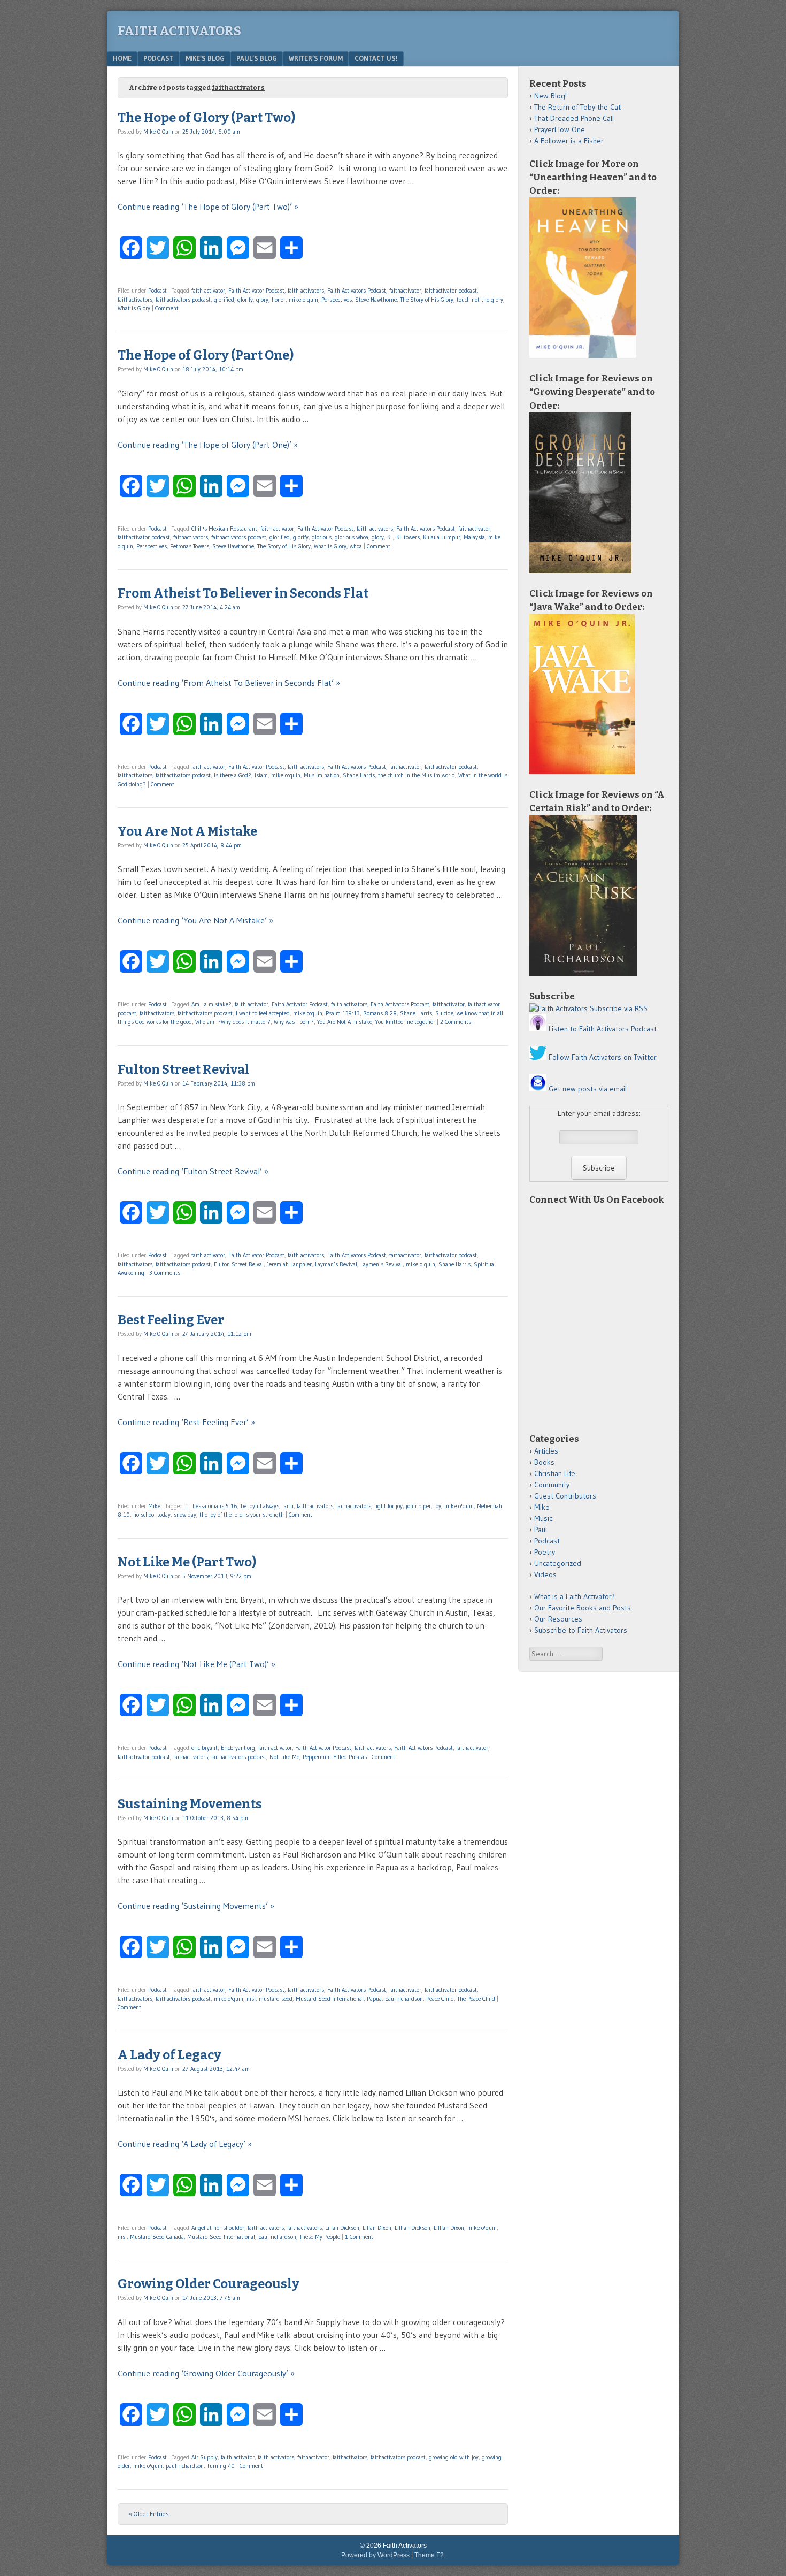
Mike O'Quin (158, 132)
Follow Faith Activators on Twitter (603, 1057)
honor (279, 300)
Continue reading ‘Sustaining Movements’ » (196, 1906)
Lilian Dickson (342, 2228)
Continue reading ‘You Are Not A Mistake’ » (195, 920)
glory (262, 300)
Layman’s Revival (336, 1264)
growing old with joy (454, 2457)
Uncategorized (558, 1563)
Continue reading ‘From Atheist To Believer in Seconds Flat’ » (229, 683)
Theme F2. (430, 2555)
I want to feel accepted (263, 1013)
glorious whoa (352, 537)
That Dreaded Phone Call (574, 118)
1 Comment (359, 2237)
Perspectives (337, 300)
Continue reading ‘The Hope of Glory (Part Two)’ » (208, 207)
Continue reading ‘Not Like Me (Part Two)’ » (196, 1664)
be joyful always (260, 1506)
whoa (356, 546)
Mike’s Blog (205, 58)
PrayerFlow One (560, 129)
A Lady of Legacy (169, 2055)
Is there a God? (233, 775)
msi (251, 1999)
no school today (152, 1515)
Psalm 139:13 (343, 1013)
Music (543, 1518)
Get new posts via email (588, 1089)
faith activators (306, 291)
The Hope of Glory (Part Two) (206, 118)
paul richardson (404, 1999)
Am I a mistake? (211, 1004)
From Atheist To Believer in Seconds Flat (243, 593)
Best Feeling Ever (171, 1320)
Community (552, 1485)
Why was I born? (294, 1022)
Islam (261, 775)
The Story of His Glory (427, 300)
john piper (418, 1506)
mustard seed (276, 1999)
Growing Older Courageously (209, 2284)
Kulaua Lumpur (442, 537)
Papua (374, 1999)
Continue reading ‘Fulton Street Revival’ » (193, 1171)
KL (390, 537)
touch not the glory (480, 300)
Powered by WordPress (375, 2555)
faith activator (208, 291)
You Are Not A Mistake (187, 831)
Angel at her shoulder (218, 2228)
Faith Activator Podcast (256, 291)
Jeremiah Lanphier (289, 1264)
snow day (185, 1515)
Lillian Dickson (413, 2228)
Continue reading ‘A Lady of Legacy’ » (185, 2144)
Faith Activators (179, 31)
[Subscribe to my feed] (558, 1008)
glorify (245, 300)
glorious (322, 537)
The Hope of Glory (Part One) (206, 355)
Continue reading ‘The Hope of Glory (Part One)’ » (208, 445)
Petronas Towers (190, 546)
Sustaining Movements (190, 1804)
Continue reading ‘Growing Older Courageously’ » (206, 2373)
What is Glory (134, 308)
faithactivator (405, 291)
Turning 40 (221, 2466)
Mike (154, 1506)
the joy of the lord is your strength (242, 1515)
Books (544, 1462)
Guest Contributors (565, 1496)
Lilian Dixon (377, 2228)
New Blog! (550, 96)
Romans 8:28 (380, 1013)
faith (288, 1506)
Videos (545, 1574)
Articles (546, 1451)
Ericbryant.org (238, 1748)
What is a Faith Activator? (575, 1596)
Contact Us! (376, 58)
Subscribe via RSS (619, 1008)
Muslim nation (322, 775)
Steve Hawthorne (376, 300)
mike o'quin (303, 300)
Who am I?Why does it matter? (233, 1022)
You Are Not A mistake (345, 1022)
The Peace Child (476, 1999)
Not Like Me (284, 1757)
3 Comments (165, 1273)
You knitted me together (405, 1022)
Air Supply (205, 2457)
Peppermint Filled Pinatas (335, 1757)
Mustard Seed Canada (157, 2237)
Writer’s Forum (316, 58)
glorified (224, 300)
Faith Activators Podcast (357, 291)
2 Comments (456, 1022)
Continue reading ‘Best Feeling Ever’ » (186, 1422)
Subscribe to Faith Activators (581, 1630)
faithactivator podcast (451, 291)
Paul (541, 1530)
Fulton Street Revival (184, 1069)
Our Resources (558, 1619)
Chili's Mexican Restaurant (224, 529)
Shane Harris (359, 775)
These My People (320, 2237)
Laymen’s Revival (382, 1264)
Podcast (159, 58)
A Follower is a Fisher (569, 141)
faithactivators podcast (183, 300)
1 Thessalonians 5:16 (211, 1506)
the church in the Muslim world (417, 775)
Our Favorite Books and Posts (583, 1608)
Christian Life (555, 1473)
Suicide (444, 1013)
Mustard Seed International (330, 1999)
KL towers (408, 537)
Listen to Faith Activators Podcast (603, 1029)
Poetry (545, 1552)
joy (438, 1506)
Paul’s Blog (257, 58)
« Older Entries (149, 2514)
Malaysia (474, 537)
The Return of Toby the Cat (577, 107)
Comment (167, 308)
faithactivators (135, 300)
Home (122, 58)
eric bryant (205, 1748)
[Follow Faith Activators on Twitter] (538, 1057)
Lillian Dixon (449, 2228)
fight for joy (388, 1506)
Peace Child (440, 1999)
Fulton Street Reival (239, 1264)
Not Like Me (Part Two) (187, 1562)
